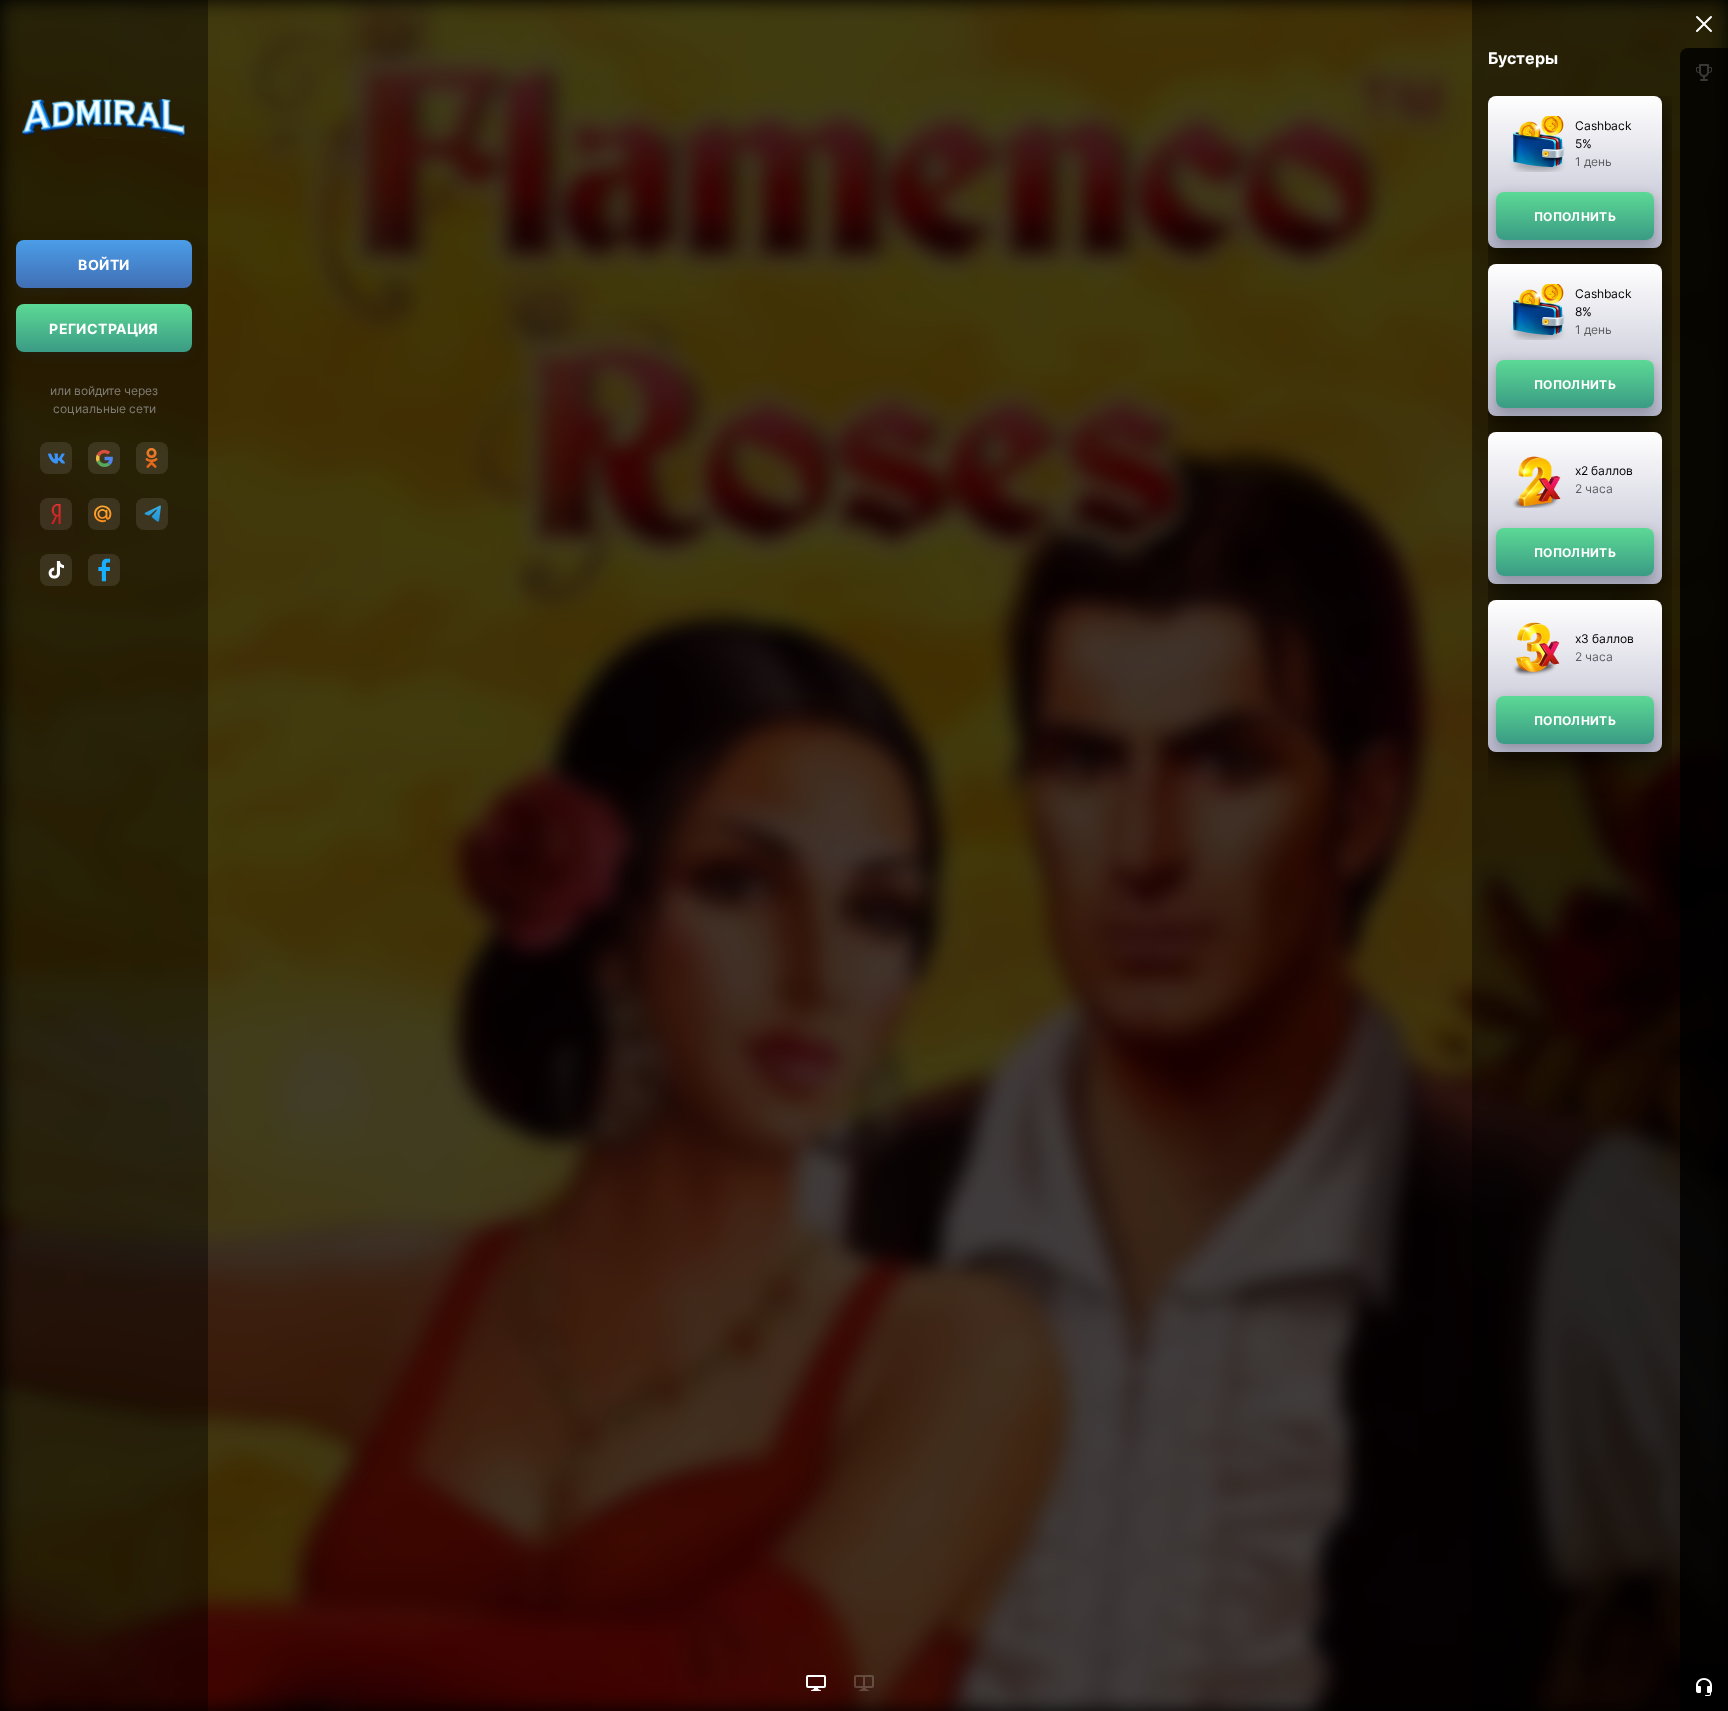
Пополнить (1575, 216)
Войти (103, 264)
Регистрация (104, 328)
